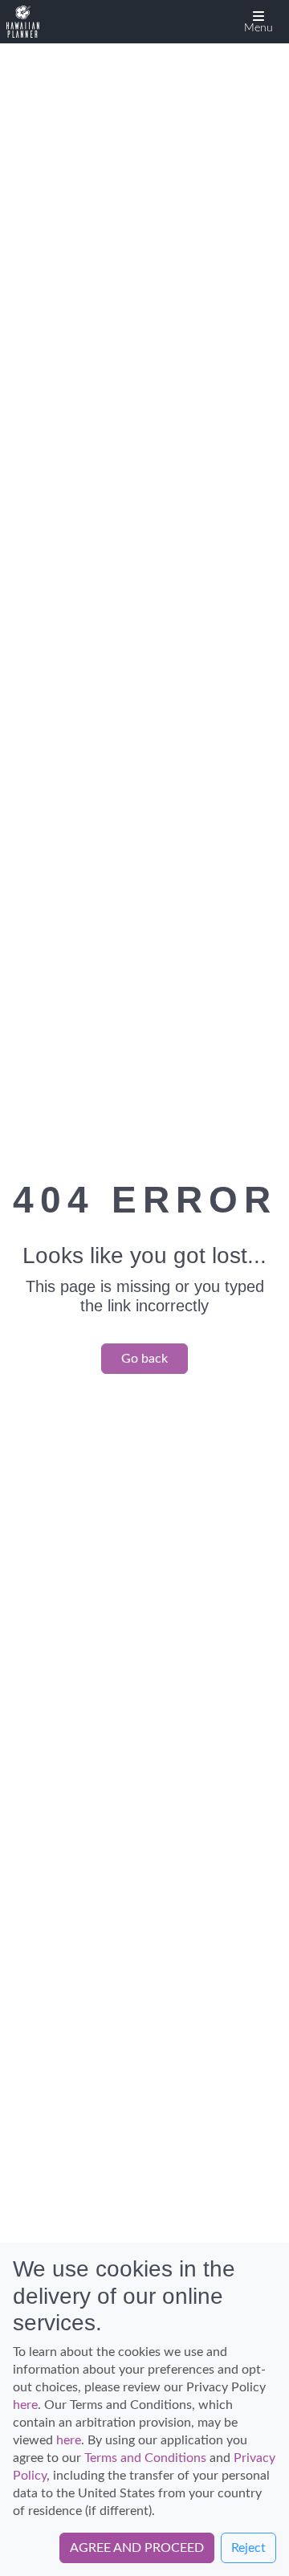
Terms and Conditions (145, 2458)
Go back (144, 1359)
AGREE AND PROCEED (137, 2548)
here (25, 2405)
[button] (258, 22)
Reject (248, 2548)
